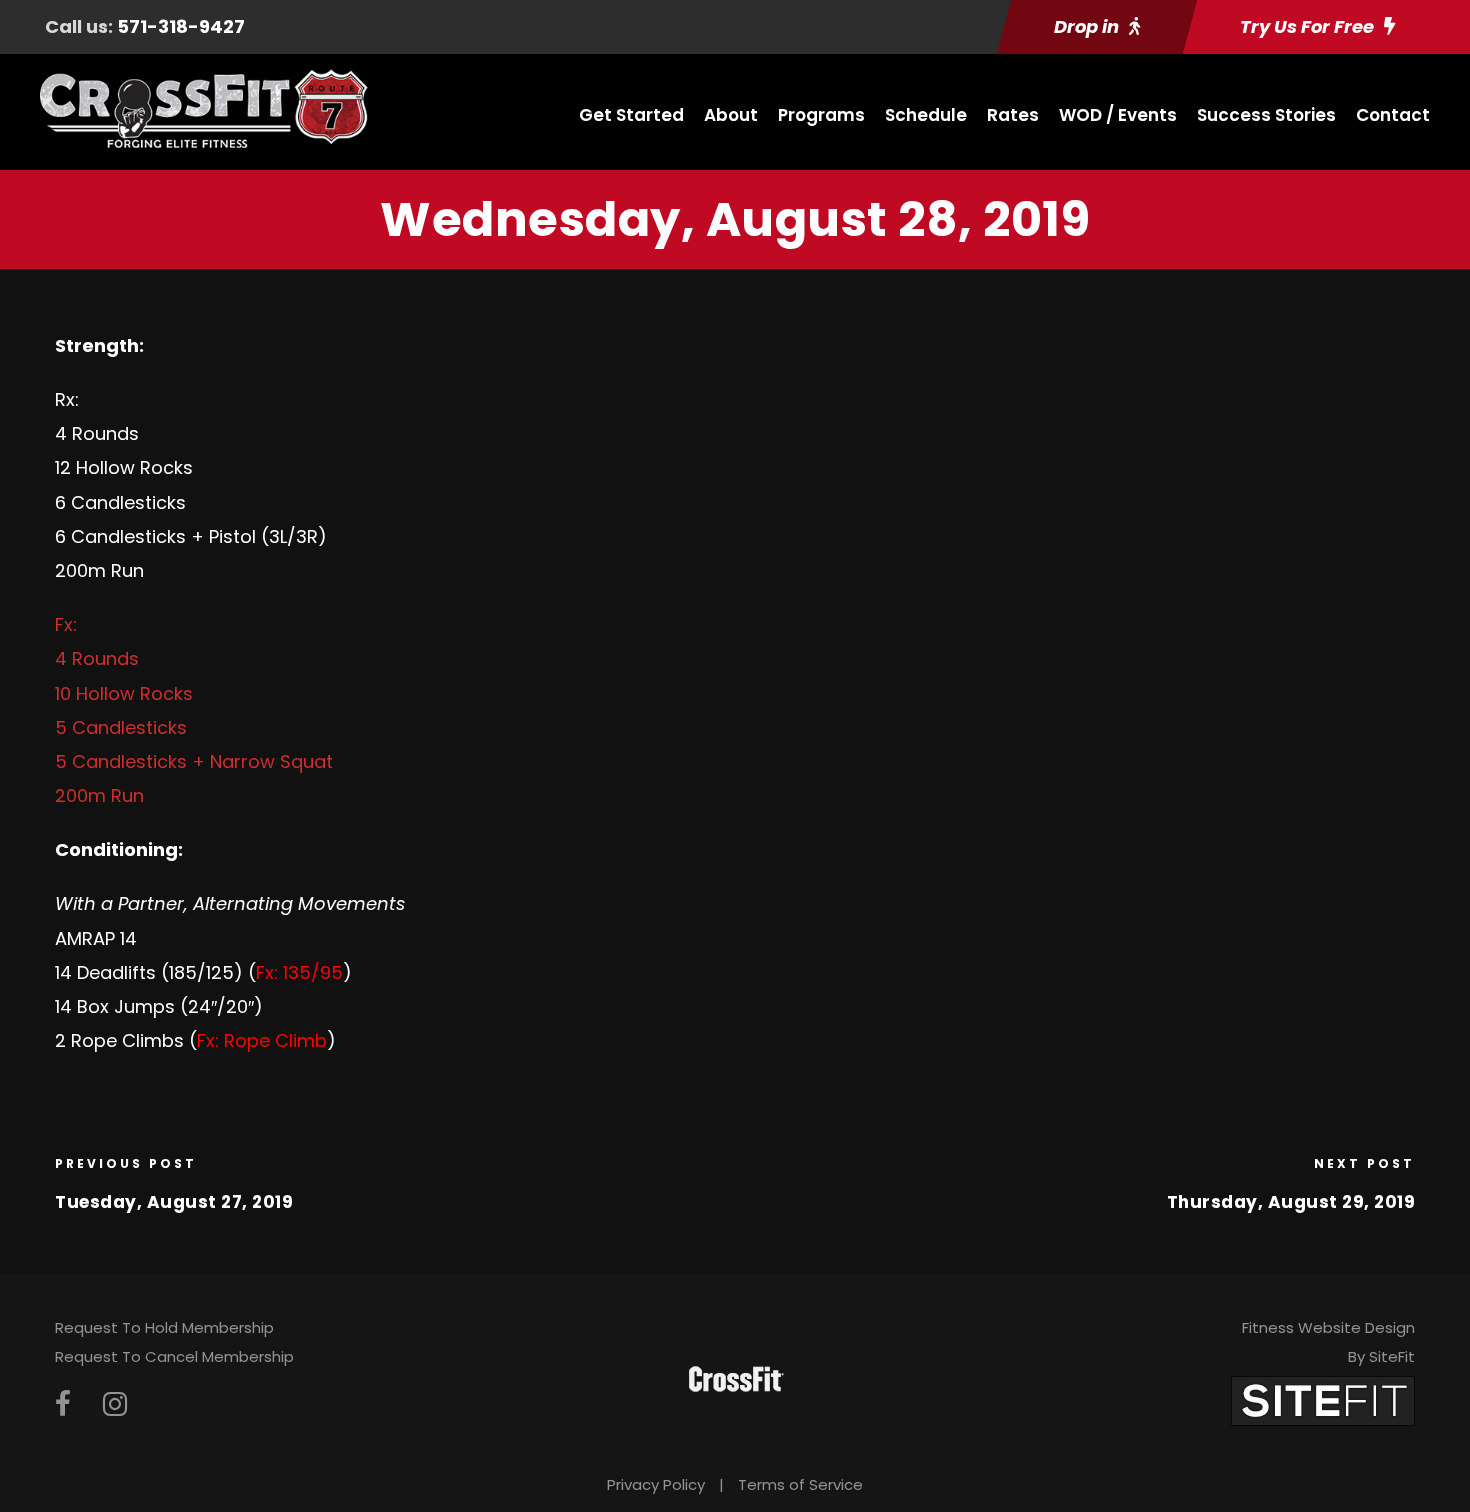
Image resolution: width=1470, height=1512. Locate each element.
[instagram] (115, 1404)
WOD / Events (1118, 115)
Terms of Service (800, 1484)
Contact (1393, 115)
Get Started (631, 115)
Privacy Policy (656, 1484)
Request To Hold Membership (164, 1327)
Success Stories (1266, 115)
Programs (821, 115)
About (731, 115)
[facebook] (63, 1404)
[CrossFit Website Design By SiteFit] (1323, 1399)
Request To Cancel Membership (174, 1356)
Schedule (926, 115)
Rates (1013, 115)
